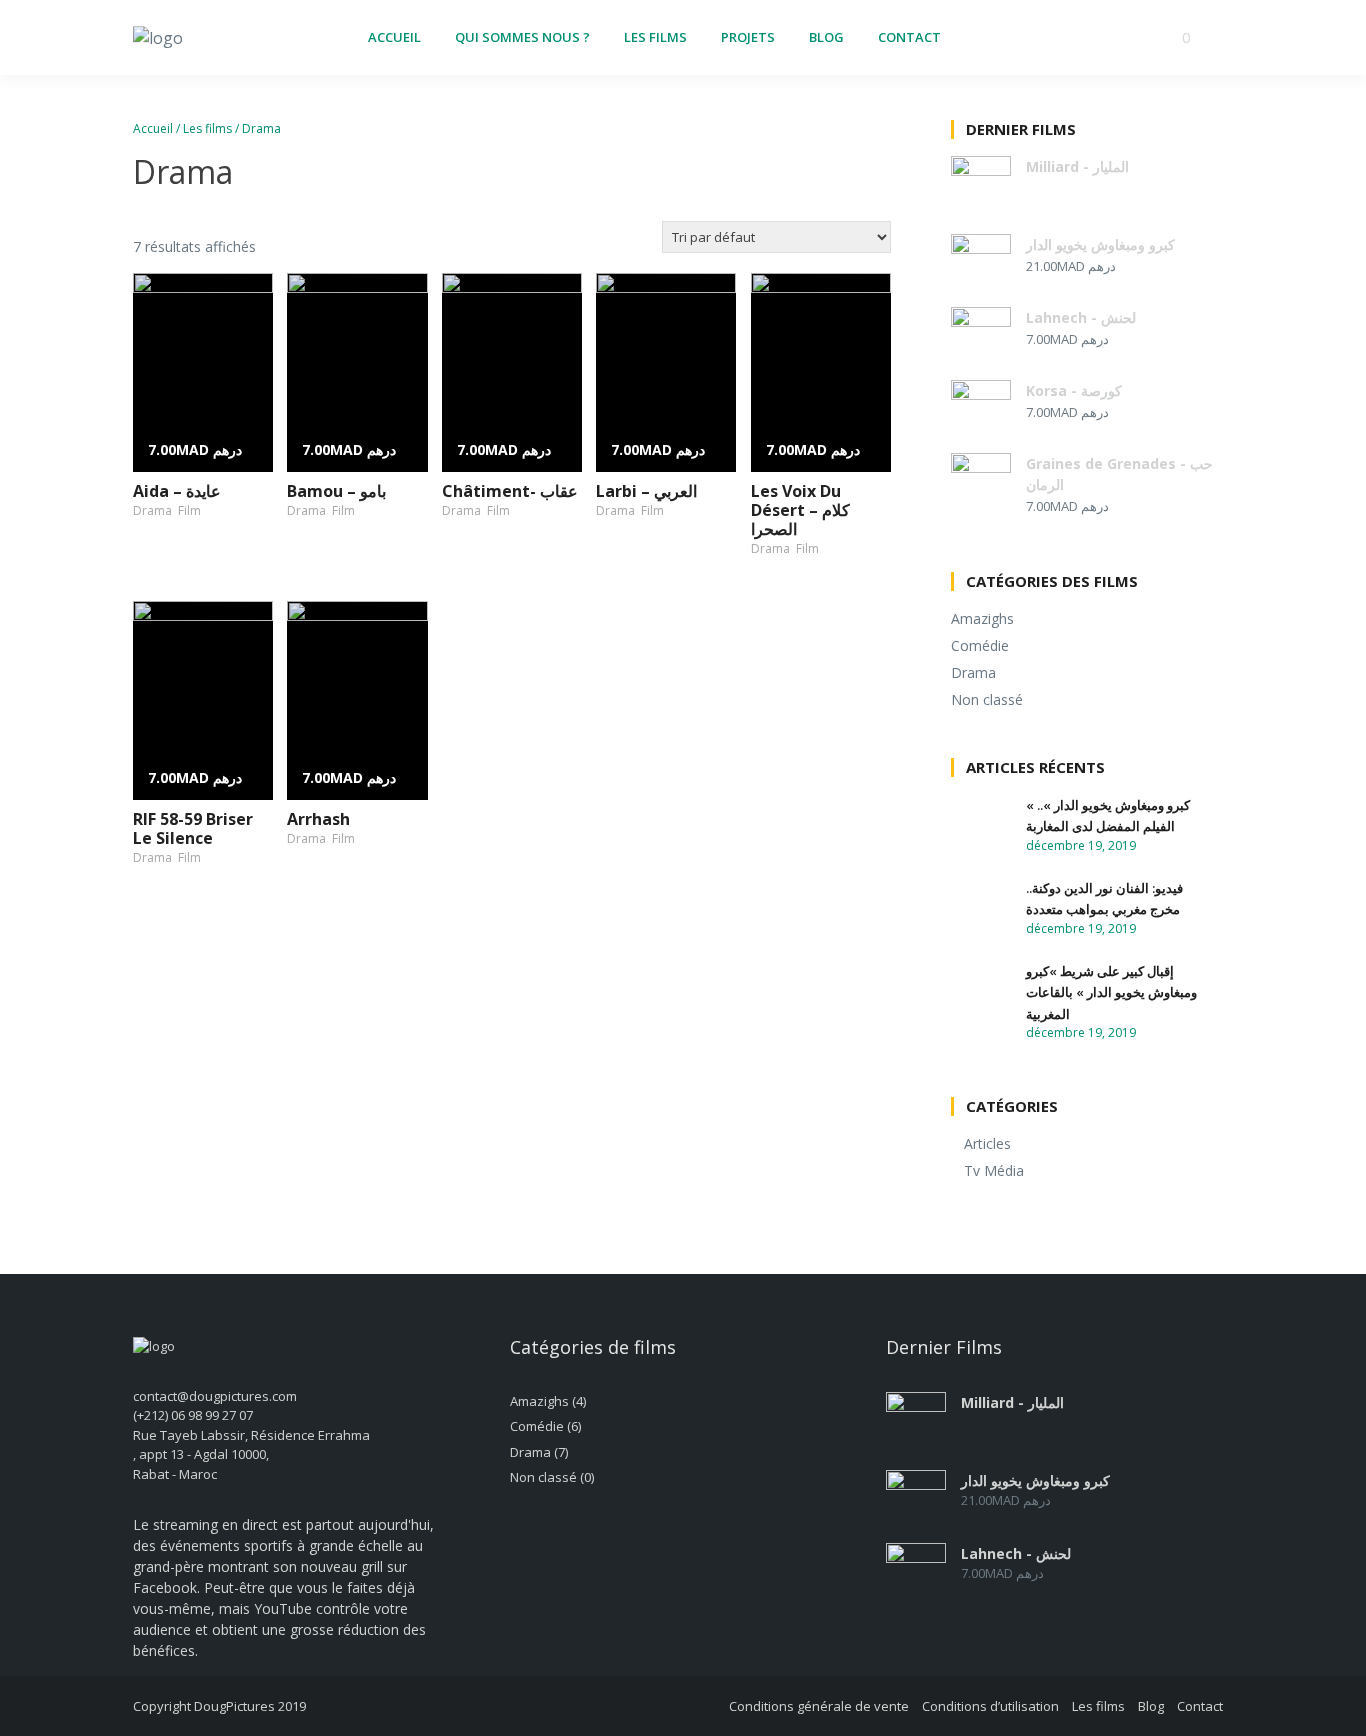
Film (189, 510)
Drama (152, 510)
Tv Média (994, 1170)
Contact (909, 37)
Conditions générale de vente (819, 1706)
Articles (987, 1143)
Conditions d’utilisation (990, 1706)
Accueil (394, 37)
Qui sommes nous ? (522, 37)
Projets (748, 37)
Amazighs (982, 618)
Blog (826, 37)
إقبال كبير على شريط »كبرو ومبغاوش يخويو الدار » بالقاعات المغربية (1111, 992)
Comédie (980, 645)
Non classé (987, 699)
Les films (655, 37)
